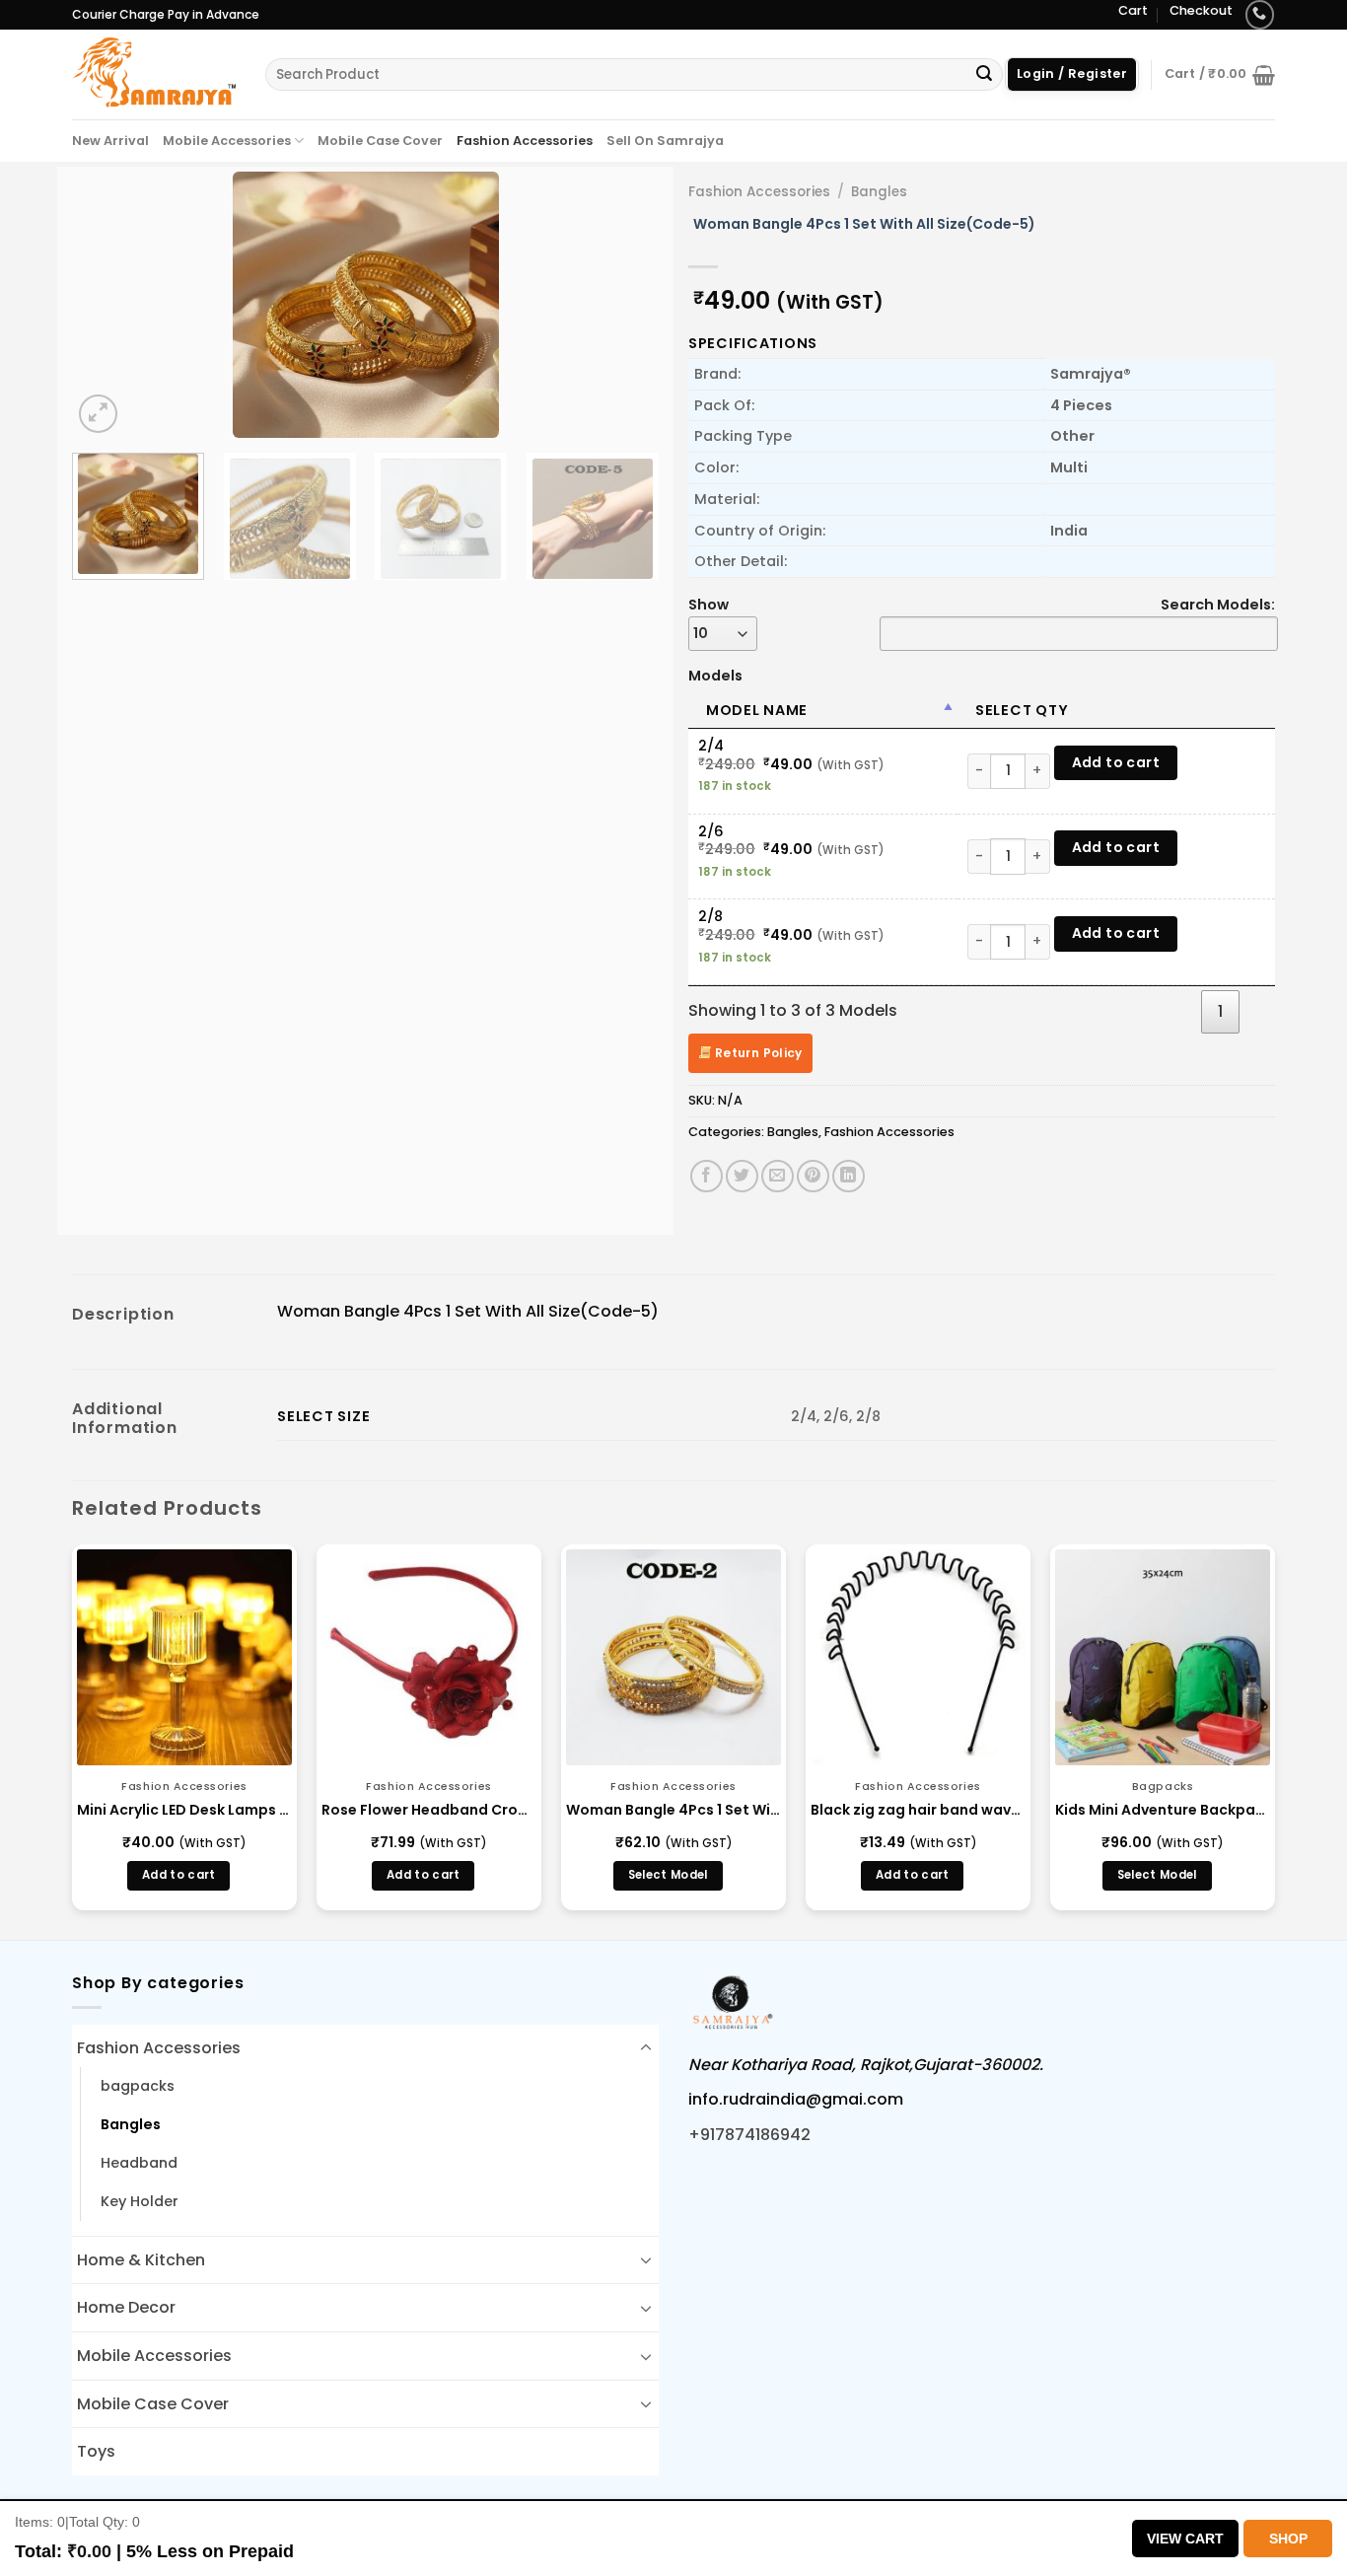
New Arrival (110, 141)
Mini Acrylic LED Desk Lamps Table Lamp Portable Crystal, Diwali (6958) (184, 1810)
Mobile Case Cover (380, 141)
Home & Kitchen (141, 2260)
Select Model (668, 1875)
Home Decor (126, 2307)
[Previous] (108, 305)
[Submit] (984, 75)
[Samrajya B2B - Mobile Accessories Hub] (154, 74)
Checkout (1201, 10)
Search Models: (1218, 605)
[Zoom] (98, 414)
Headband (139, 2163)
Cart (1133, 10)
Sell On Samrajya (665, 141)
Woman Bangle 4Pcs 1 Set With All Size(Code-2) (673, 1810)
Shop (1288, 2539)
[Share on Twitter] (742, 1176)
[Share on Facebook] (707, 1176)
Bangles (879, 192)
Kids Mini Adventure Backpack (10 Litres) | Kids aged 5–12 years (1163, 1810)
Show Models (715, 640)
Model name (757, 710)
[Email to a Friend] (778, 1176)
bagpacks (138, 2086)
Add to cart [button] (179, 1875)
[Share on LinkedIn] (849, 1176)
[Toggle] (646, 2048)
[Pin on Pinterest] (813, 1176)
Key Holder (140, 2201)
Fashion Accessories (525, 141)
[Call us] (1260, 14)
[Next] (622, 305)
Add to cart (1116, 762)
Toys (96, 2451)
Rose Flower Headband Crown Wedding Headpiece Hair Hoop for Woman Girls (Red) (429, 1810)
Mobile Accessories (227, 141)
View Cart (1185, 2539)
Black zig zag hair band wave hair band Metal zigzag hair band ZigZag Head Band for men (918, 1810)
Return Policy (757, 1053)
